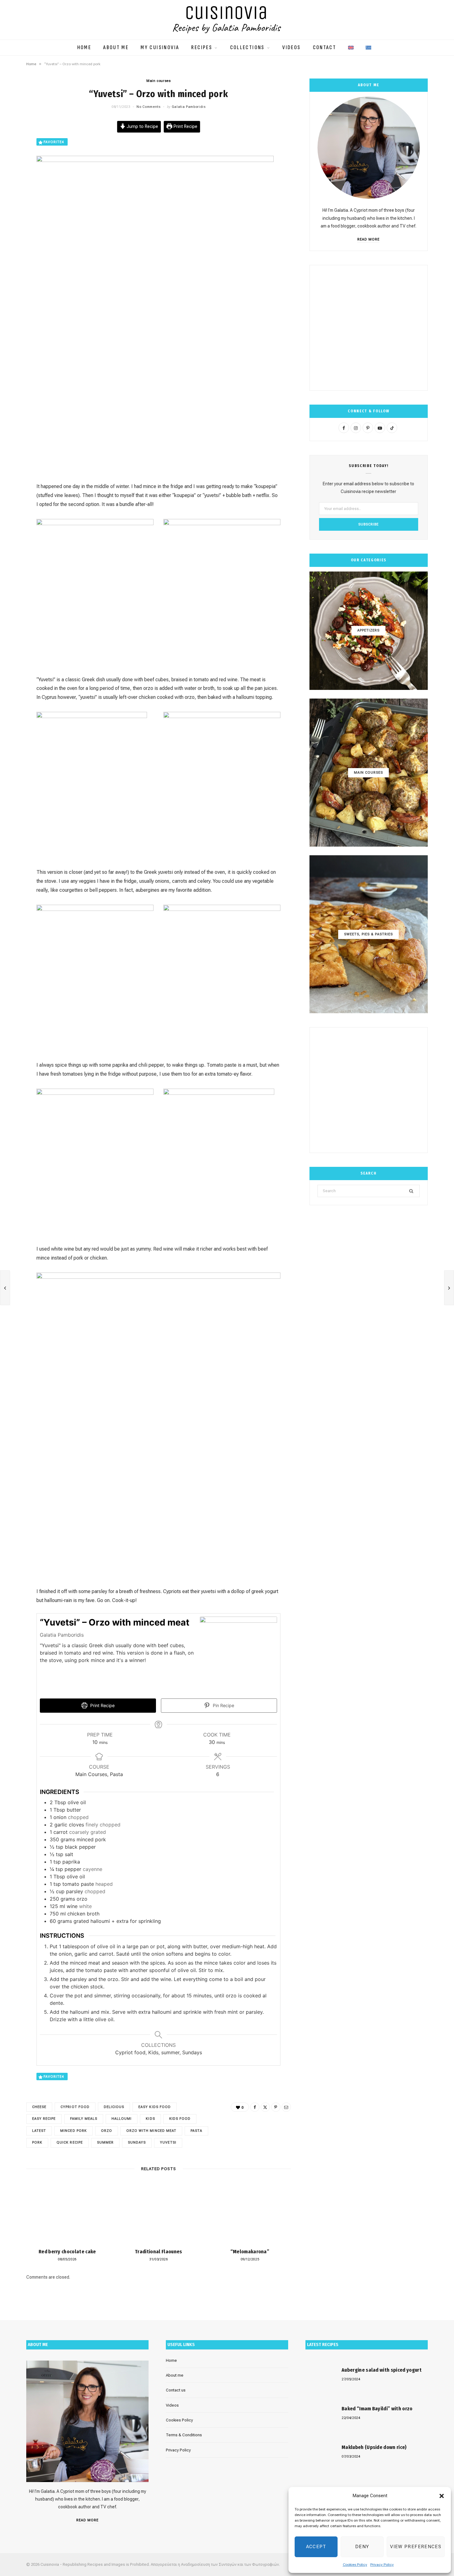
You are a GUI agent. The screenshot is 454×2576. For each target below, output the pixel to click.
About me (116, 48)
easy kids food (155, 2107)
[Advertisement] (369, 328)
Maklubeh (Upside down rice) (374, 2447)
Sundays (137, 2142)
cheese (39, 2107)
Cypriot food (75, 2107)
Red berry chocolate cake (67, 2252)
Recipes (202, 48)
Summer (105, 2142)
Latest (39, 2131)
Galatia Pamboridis (189, 107)
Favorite (54, 142)
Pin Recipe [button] (223, 1705)
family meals (84, 2119)
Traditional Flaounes (158, 2252)
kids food (180, 2119)
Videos (291, 48)
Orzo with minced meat (151, 2131)
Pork (37, 2142)
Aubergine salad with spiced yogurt (382, 2370)
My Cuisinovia (160, 48)
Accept (316, 2547)
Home (84, 48)
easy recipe (44, 2119)
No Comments (148, 107)
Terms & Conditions (184, 2435)
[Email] (286, 2107)
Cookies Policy (355, 2565)
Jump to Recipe (142, 127)
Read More (368, 239)
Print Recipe (185, 127)
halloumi (122, 2119)
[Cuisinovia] (227, 20)
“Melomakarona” (250, 2252)
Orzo (107, 2131)
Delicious (114, 2107)
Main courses (159, 81)
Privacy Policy (382, 2565)
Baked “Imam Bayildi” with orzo (377, 2409)
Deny (362, 2547)
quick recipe (70, 2142)
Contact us (176, 2390)
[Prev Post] (5, 1288)
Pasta (196, 2131)
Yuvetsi (168, 2142)
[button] (442, 2496)
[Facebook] (255, 2107)
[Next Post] (449, 1288)
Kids (150, 2119)
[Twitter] (265, 2107)
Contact (325, 48)
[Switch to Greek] (368, 45)
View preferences (416, 2547)
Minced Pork (74, 2131)
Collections (247, 48)
